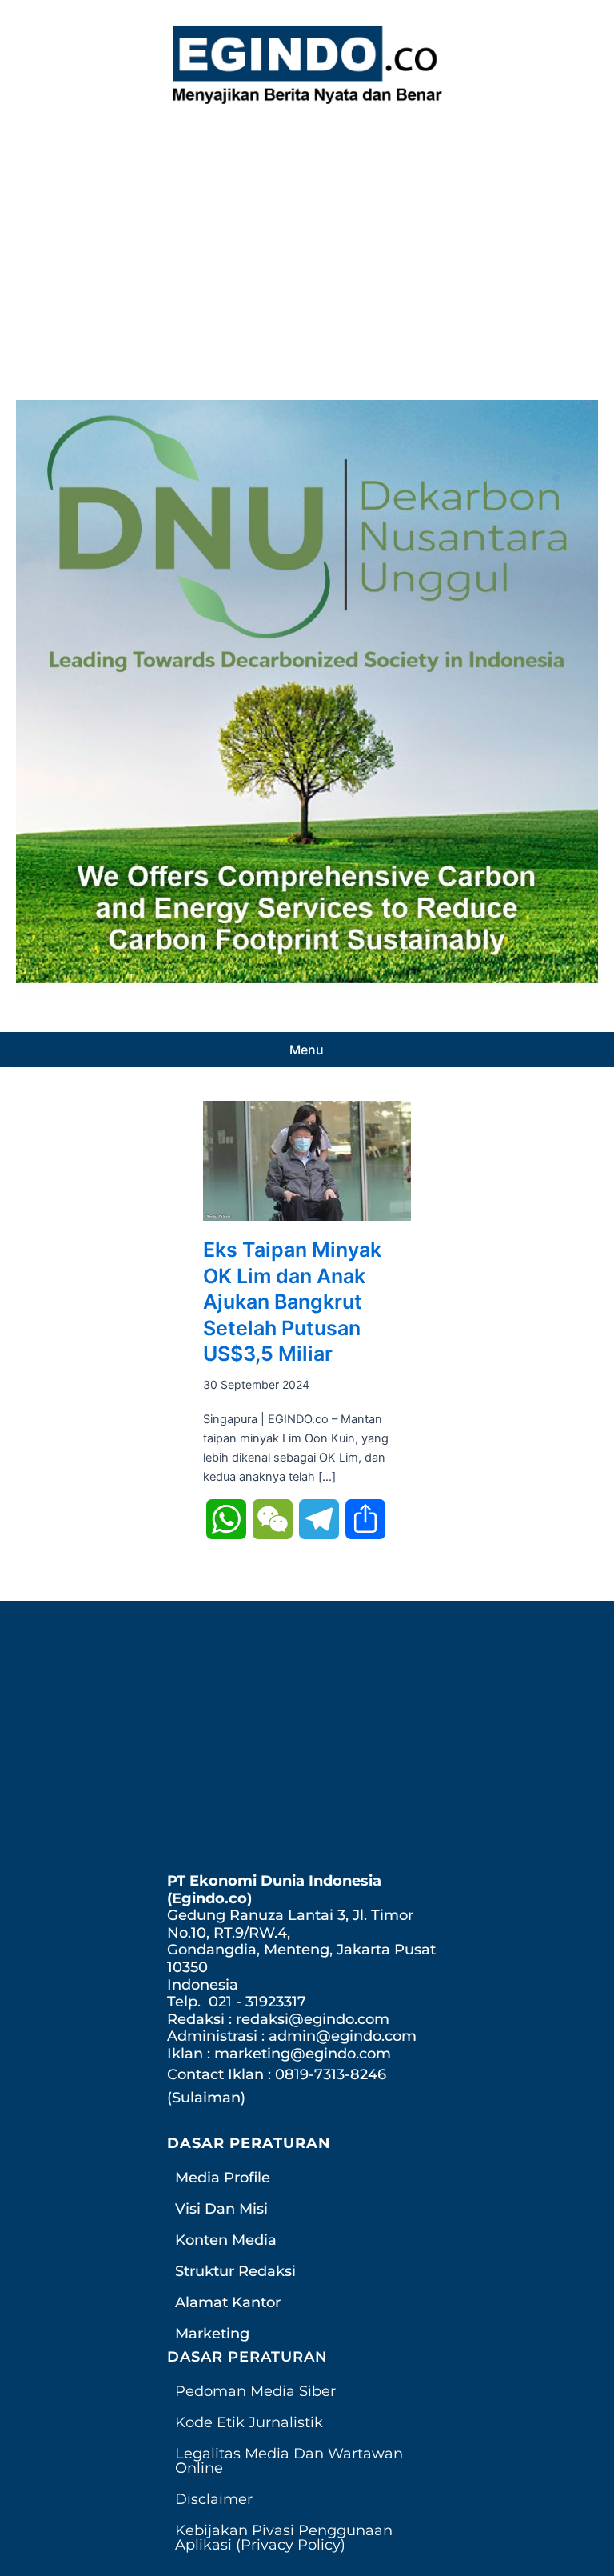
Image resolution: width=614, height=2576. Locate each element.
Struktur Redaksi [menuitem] (235, 2271)
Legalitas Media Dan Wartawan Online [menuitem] (289, 2461)
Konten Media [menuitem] (226, 2240)
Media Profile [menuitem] (223, 2178)
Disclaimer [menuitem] (214, 2499)
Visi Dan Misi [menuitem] (221, 2209)
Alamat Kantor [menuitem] (228, 2302)
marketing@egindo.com (303, 2054)
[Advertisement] (307, 248)
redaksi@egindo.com (313, 2019)
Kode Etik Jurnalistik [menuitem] (249, 2422)
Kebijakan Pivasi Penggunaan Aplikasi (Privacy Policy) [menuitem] (284, 2538)
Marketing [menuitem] (212, 2334)
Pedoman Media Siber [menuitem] (255, 2391)
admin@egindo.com (343, 2036)
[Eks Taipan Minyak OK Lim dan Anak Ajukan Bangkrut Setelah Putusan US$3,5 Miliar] (307, 1160)
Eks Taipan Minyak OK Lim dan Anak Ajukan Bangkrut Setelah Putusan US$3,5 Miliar (292, 1302)
